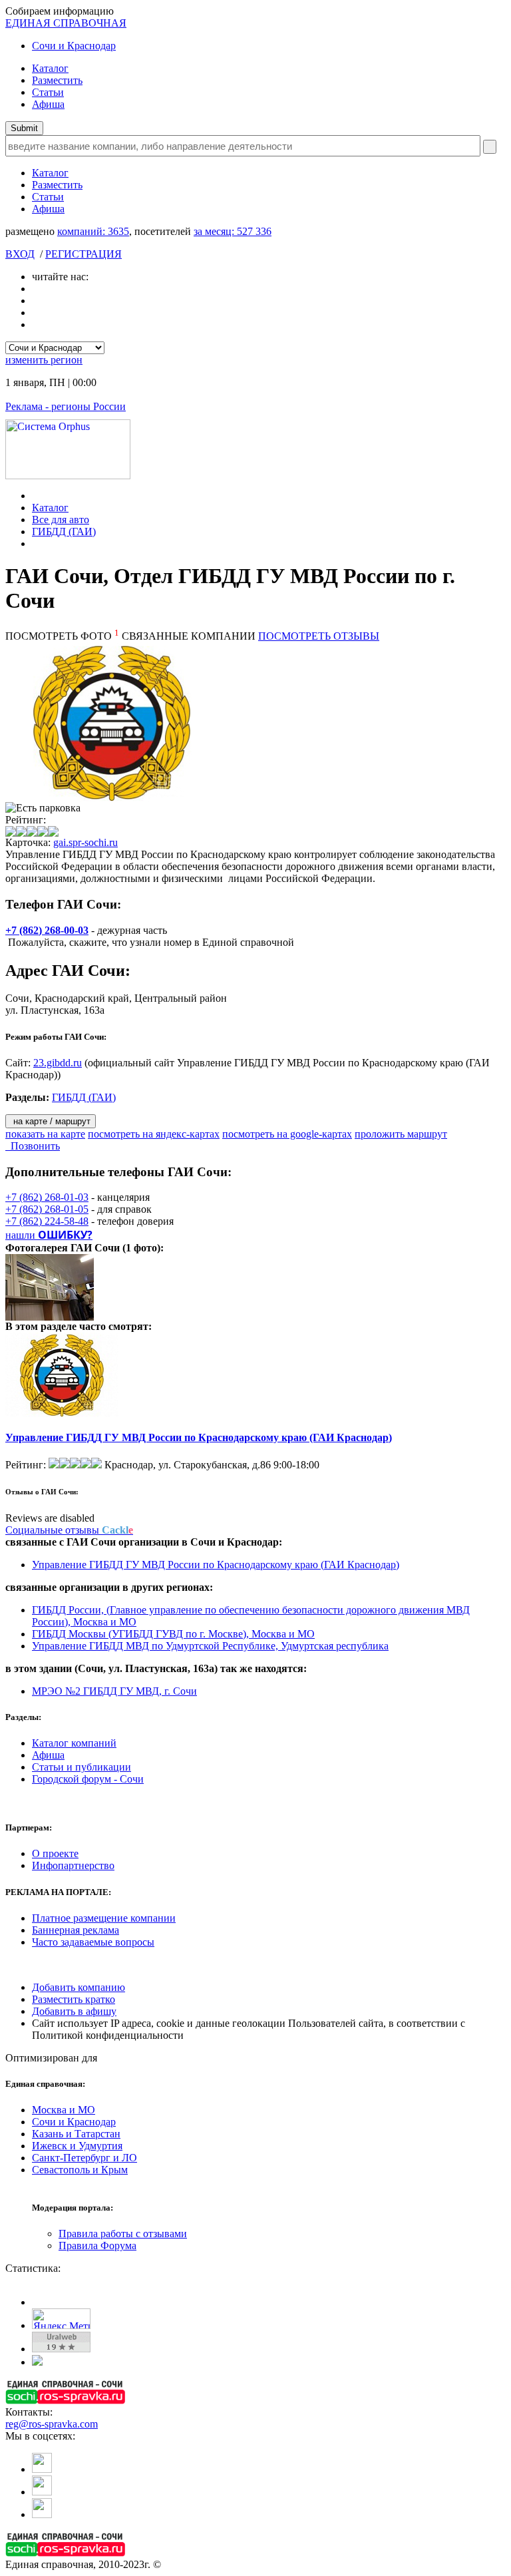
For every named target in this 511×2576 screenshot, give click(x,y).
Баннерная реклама (76, 1930)
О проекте (55, 1853)
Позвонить (33, 1146)
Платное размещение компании (104, 1918)
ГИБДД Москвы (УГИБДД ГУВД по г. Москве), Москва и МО (173, 1634)
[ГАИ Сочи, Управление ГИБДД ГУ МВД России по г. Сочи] (53, 1317)
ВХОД (20, 254)
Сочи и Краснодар (74, 46)
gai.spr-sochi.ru (85, 842)
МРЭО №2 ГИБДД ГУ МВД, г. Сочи (114, 1691)
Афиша (48, 104)
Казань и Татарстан (76, 2134)
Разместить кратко (74, 1999)
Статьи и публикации (82, 1767)
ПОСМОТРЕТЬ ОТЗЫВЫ (319, 636)
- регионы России (66, 406)
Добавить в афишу (74, 2011)
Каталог (50, 68)
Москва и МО (64, 2110)
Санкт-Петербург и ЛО (85, 2158)
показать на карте (45, 1134)
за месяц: (233, 231)
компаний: (93, 231)
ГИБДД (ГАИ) (64, 532)
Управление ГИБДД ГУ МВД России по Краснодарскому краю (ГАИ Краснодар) (199, 1437)
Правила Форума (97, 2246)
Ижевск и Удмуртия (77, 2146)
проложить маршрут (401, 1134)
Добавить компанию (79, 1987)
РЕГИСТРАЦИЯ (84, 254)
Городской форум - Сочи (88, 1779)
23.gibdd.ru (58, 1063)
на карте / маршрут (51, 1121)
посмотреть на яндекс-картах (154, 1134)
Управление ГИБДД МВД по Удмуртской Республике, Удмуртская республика (210, 1646)
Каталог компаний (74, 1743)
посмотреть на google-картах (287, 1134)
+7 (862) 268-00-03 (47, 930)
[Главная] (36, 496)
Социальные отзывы (69, 1530)
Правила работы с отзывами (123, 2234)
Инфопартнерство (73, 1865)
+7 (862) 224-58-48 (47, 1221)
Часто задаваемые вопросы (93, 1942)
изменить (44, 360)
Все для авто (61, 520)
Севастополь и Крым (80, 2170)
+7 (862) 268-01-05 (47, 1209)
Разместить (57, 80)
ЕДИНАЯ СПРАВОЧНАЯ (66, 23)
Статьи (48, 92)
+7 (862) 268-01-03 (47, 1197)
